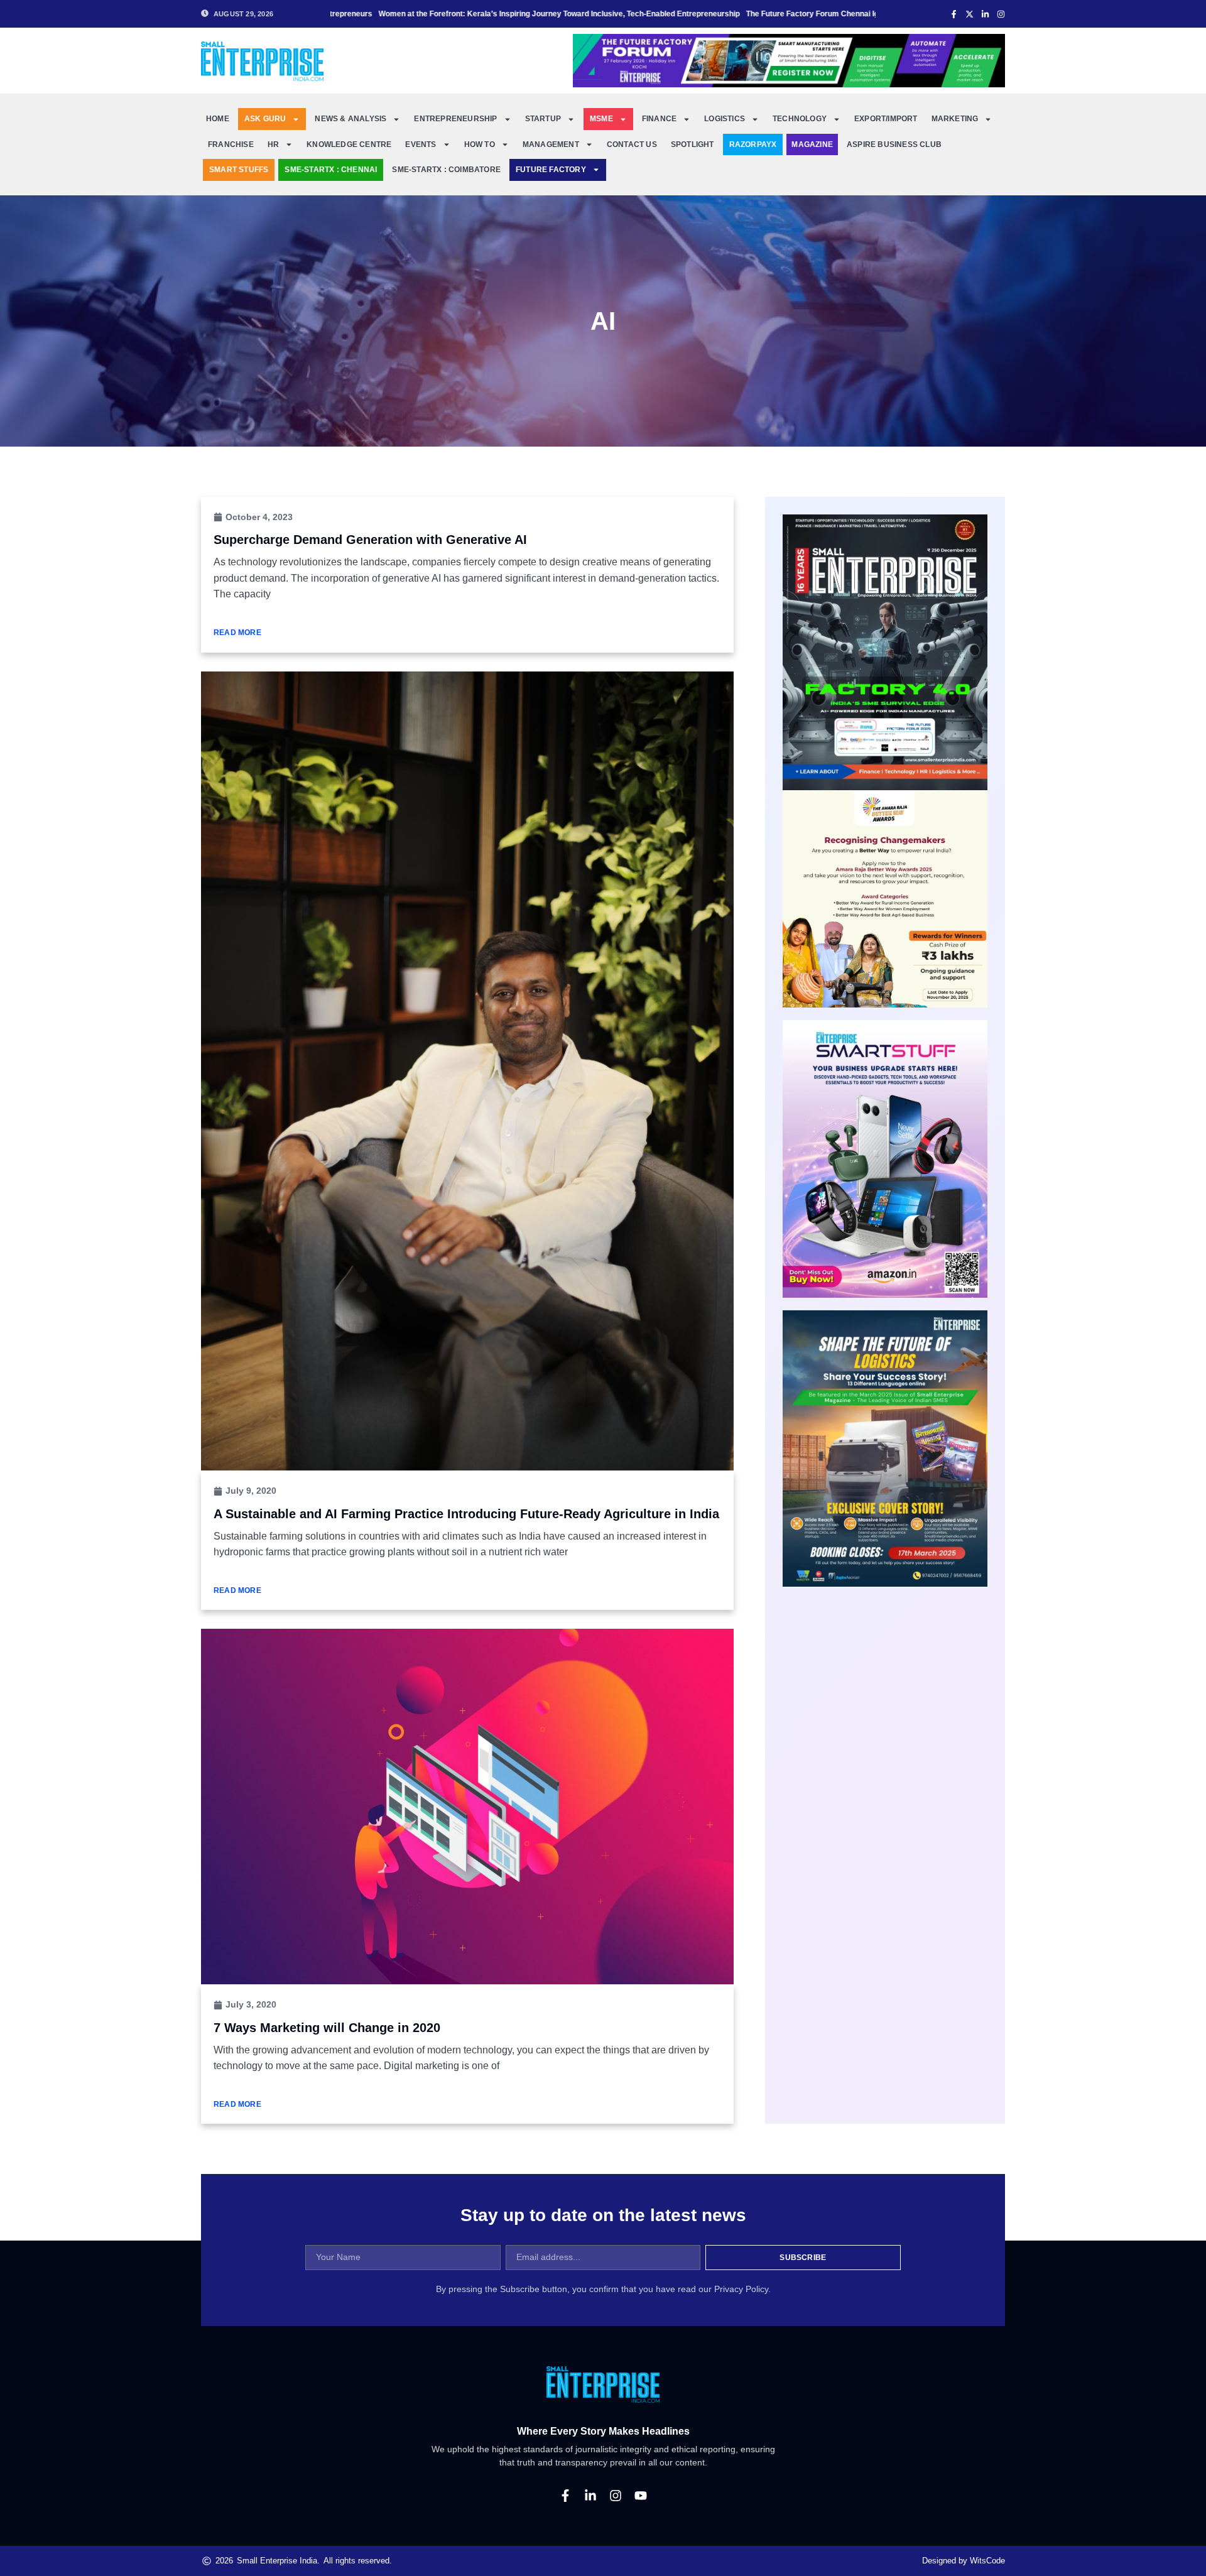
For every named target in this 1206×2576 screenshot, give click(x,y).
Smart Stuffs (239, 170)
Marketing (955, 119)
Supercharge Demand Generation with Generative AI (370, 540)
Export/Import (886, 119)
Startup (543, 119)
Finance (659, 119)
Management (551, 144)
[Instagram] (616, 2496)
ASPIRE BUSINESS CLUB (894, 144)
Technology (800, 119)
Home (218, 119)
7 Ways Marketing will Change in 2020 (327, 2028)
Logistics (725, 119)
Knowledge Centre (349, 144)
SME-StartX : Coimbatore (446, 170)
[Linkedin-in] (590, 2496)
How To (480, 144)
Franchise (231, 144)
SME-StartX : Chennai (331, 170)
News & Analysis (350, 119)
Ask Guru (265, 119)
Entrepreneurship (455, 119)
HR (273, 144)
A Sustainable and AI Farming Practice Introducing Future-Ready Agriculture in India (466, 1514)
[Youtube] (641, 2496)
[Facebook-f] (565, 2496)
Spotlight (693, 144)
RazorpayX (753, 144)
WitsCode (987, 2561)
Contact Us (632, 144)
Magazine (812, 144)
